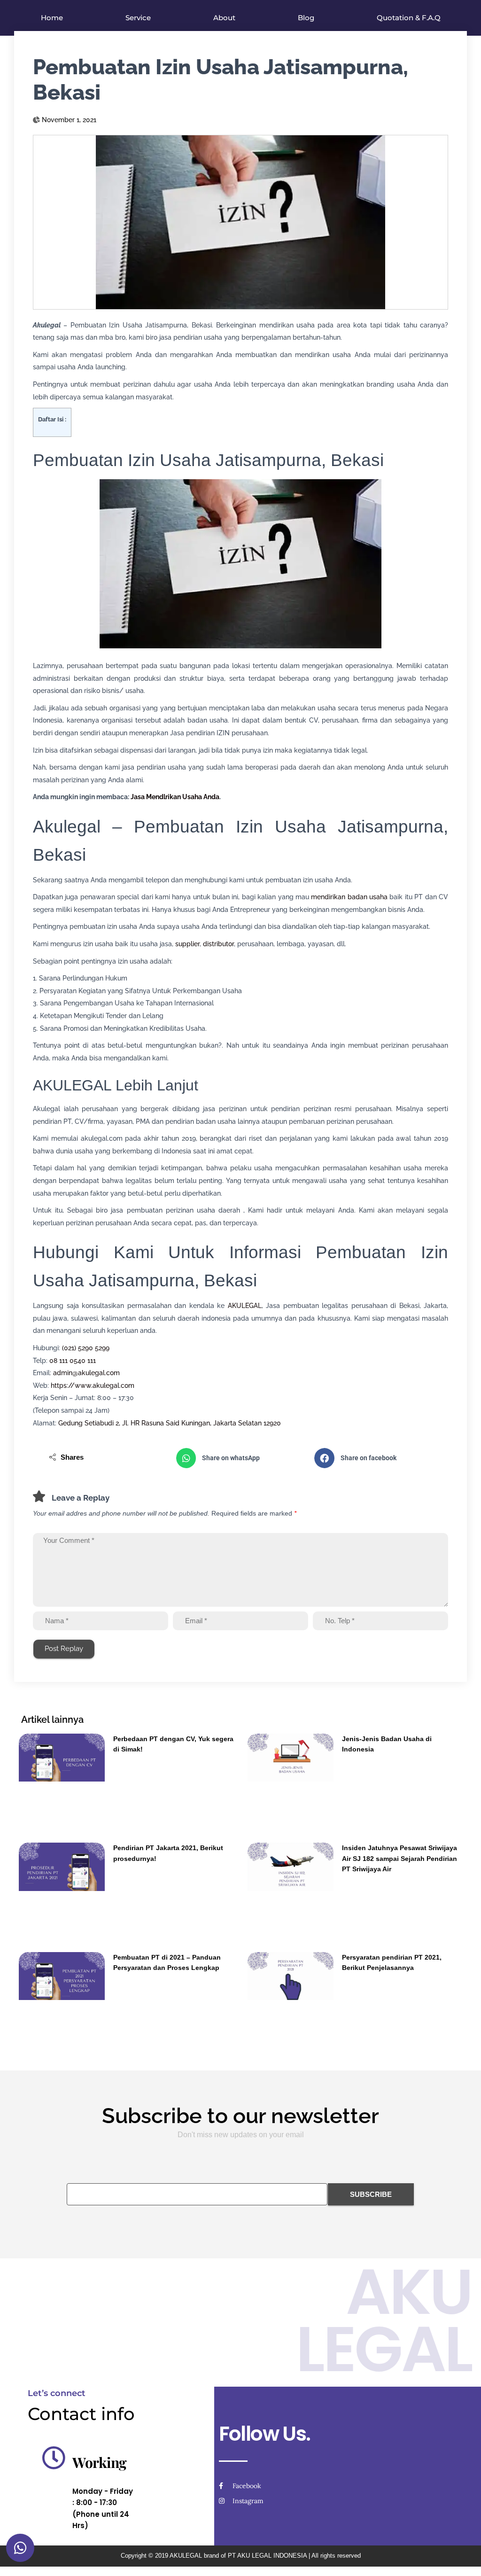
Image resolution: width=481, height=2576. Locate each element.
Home (52, 18)
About (224, 18)
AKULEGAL (245, 1306)
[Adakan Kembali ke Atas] (462, 2557)
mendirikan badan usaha (349, 897)
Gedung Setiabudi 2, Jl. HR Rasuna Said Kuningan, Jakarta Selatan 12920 (170, 1423)
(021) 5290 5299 (86, 1348)
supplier (187, 944)
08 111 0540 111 (73, 1361)
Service (138, 18)
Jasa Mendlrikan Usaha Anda (175, 797)
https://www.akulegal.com (93, 1385)
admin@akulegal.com (86, 1373)
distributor (218, 944)
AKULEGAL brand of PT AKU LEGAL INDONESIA (238, 2556)
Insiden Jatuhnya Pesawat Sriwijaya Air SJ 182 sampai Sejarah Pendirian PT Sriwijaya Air (400, 1858)
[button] (241, 1458)
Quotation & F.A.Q (409, 18)
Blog (306, 18)
